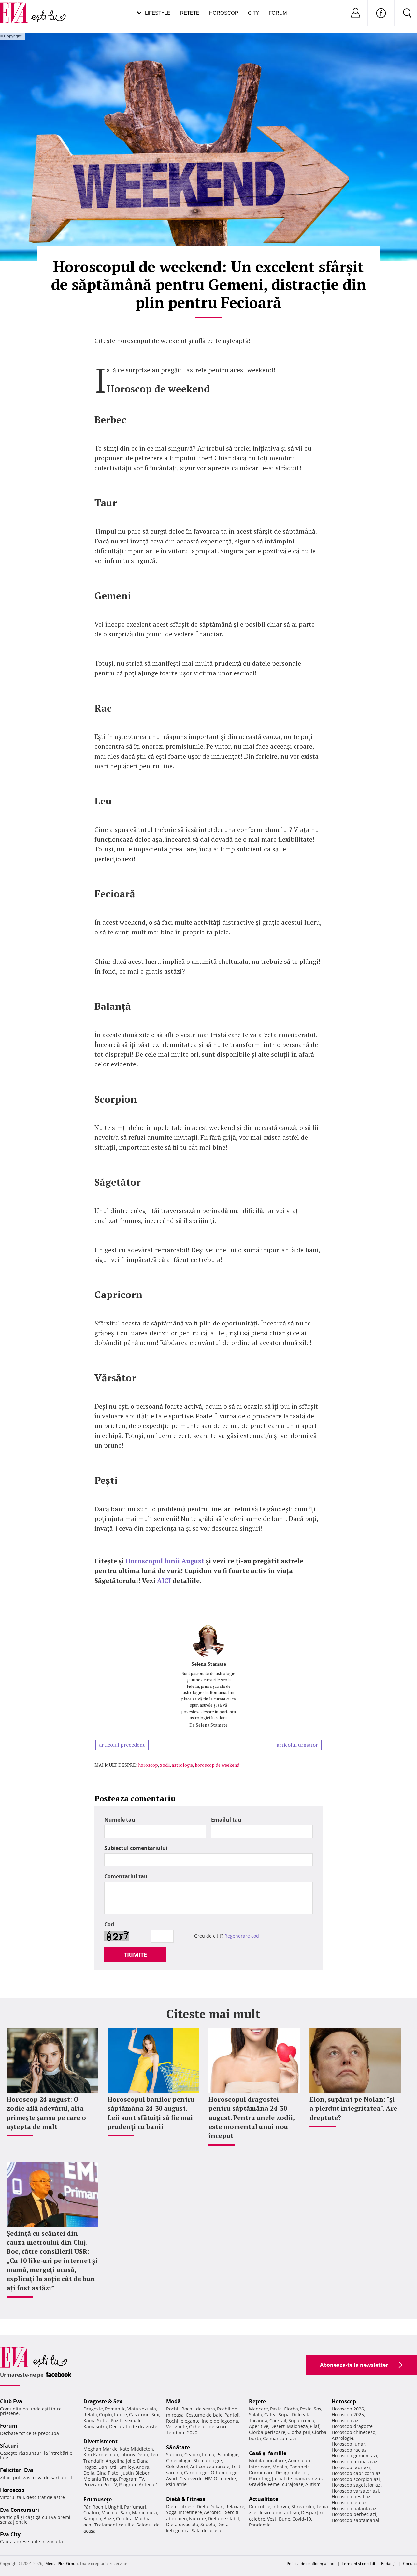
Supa (284, 2415)
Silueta (208, 2524)
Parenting (259, 2478)
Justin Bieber (136, 2473)
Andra (143, 2467)
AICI (164, 1580)
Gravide (257, 2484)
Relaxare (235, 2506)
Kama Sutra (96, 2420)
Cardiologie (196, 2473)
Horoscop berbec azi (354, 2514)
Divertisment (101, 2441)
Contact (410, 2563)
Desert (278, 2426)
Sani (125, 2513)
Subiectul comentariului (136, 1848)
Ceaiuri (192, 2455)
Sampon (92, 2518)
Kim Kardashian (101, 2455)
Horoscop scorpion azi (356, 2479)
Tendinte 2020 (182, 2432)
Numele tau (120, 1820)
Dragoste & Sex (103, 2401)
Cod (109, 1924)
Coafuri (91, 2513)
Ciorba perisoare (267, 2432)
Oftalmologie (225, 2473)
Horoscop (224, 13)
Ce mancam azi (280, 2438)
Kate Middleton (136, 2449)
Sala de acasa (206, 2531)
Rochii (99, 2507)
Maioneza (297, 2426)
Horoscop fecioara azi (355, 2461)
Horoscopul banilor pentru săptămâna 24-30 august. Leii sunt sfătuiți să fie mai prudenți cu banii (151, 2113)
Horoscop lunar (348, 2444)
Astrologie (343, 2438)
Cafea (270, 2415)
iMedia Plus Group (61, 2563)
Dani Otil (108, 2467)
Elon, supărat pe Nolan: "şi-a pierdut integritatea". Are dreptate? (353, 2108)
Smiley (127, 2467)
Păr (87, 2507)
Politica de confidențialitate (311, 2563)
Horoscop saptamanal (355, 2520)
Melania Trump (100, 2479)
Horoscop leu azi (350, 2503)
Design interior (292, 2473)
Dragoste (93, 2409)
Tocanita (258, 2420)
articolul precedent (122, 1745)
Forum (278, 13)
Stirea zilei (303, 2506)
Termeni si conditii (358, 2563)
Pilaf (315, 2426)
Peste (306, 2409)
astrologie (182, 1765)
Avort (172, 2478)
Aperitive (259, 2426)
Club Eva (11, 2401)
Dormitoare (261, 2473)
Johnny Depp (134, 2455)
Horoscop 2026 (348, 2409)
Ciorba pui (299, 2432)
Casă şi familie (268, 2453)
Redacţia (389, 2563)
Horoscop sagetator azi (357, 2485)
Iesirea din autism (279, 2513)
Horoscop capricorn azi (357, 2473)
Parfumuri (135, 2507)
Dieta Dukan (210, 2506)
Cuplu (106, 2415)
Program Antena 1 (139, 2485)
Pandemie (260, 2525)
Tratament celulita (115, 2525)
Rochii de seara (198, 2409)
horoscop (148, 1765)
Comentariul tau (126, 1876)
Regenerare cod (242, 1936)
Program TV (131, 2479)
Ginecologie (179, 2460)
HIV (208, 2478)
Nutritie (197, 2518)
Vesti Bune (279, 2519)
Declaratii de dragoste (133, 2427)
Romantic (115, 2409)
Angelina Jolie (120, 2461)
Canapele (300, 2467)
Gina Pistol (108, 2473)
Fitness (187, 2506)
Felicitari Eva (17, 2470)
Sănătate (178, 2447)
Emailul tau (226, 1820)
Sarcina (174, 2455)
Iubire (121, 2415)
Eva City (10, 2534)
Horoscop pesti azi (352, 2497)
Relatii (90, 2415)
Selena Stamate (209, 1664)
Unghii (115, 2507)
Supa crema (301, 2420)
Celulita (124, 2518)
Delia (89, 2473)
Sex (155, 2415)
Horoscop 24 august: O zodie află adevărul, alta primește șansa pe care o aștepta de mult (46, 2113)
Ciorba (291, 2409)
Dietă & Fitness (186, 2499)
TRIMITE (135, 1955)
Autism (313, 2484)
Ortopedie (225, 2478)
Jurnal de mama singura (298, 2478)
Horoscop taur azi (351, 2467)
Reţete (257, 2401)
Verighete (177, 2427)
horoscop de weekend (217, 1765)
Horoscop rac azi (350, 2450)
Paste (276, 2409)
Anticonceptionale (210, 2466)
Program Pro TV (100, 2485)
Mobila (280, 2467)
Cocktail (278, 2420)
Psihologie (227, 2455)
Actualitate (264, 2499)
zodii (165, 1765)
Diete (172, 2506)
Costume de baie (204, 2415)
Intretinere (190, 2512)
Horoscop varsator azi (355, 2491)
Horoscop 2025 (348, 2415)
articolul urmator (297, 1745)
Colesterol (177, 2466)
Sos (317, 2409)
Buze (109, 2518)
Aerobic (212, 2512)
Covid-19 (302, 2519)
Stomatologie (208, 2460)
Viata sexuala (142, 2409)
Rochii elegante (183, 2421)
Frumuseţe (98, 2499)
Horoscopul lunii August (165, 1561)
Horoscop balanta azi (355, 2508)
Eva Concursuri (20, 2510)
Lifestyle (158, 13)
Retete (190, 13)
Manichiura (144, 2513)
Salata (256, 2415)
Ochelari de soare (208, 2427)
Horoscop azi (346, 2420)
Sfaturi (9, 2446)
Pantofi (232, 2415)
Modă (173, 2401)
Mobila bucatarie (267, 2460)
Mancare (259, 2409)
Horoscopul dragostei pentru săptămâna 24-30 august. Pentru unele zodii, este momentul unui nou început (252, 2117)
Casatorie (139, 2415)
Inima (208, 2455)
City (253, 13)
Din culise (260, 2506)
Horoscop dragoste (352, 2426)
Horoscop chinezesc (353, 2432)
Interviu (281, 2506)
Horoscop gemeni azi (354, 2456)
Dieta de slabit (224, 2518)
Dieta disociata (182, 2524)
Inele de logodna (220, 2421)
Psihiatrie (176, 2484)
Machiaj (110, 2513)
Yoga (171, 2512)
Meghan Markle (101, 2449)
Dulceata (301, 2415)
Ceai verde (191, 2478)
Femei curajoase (286, 2484)
